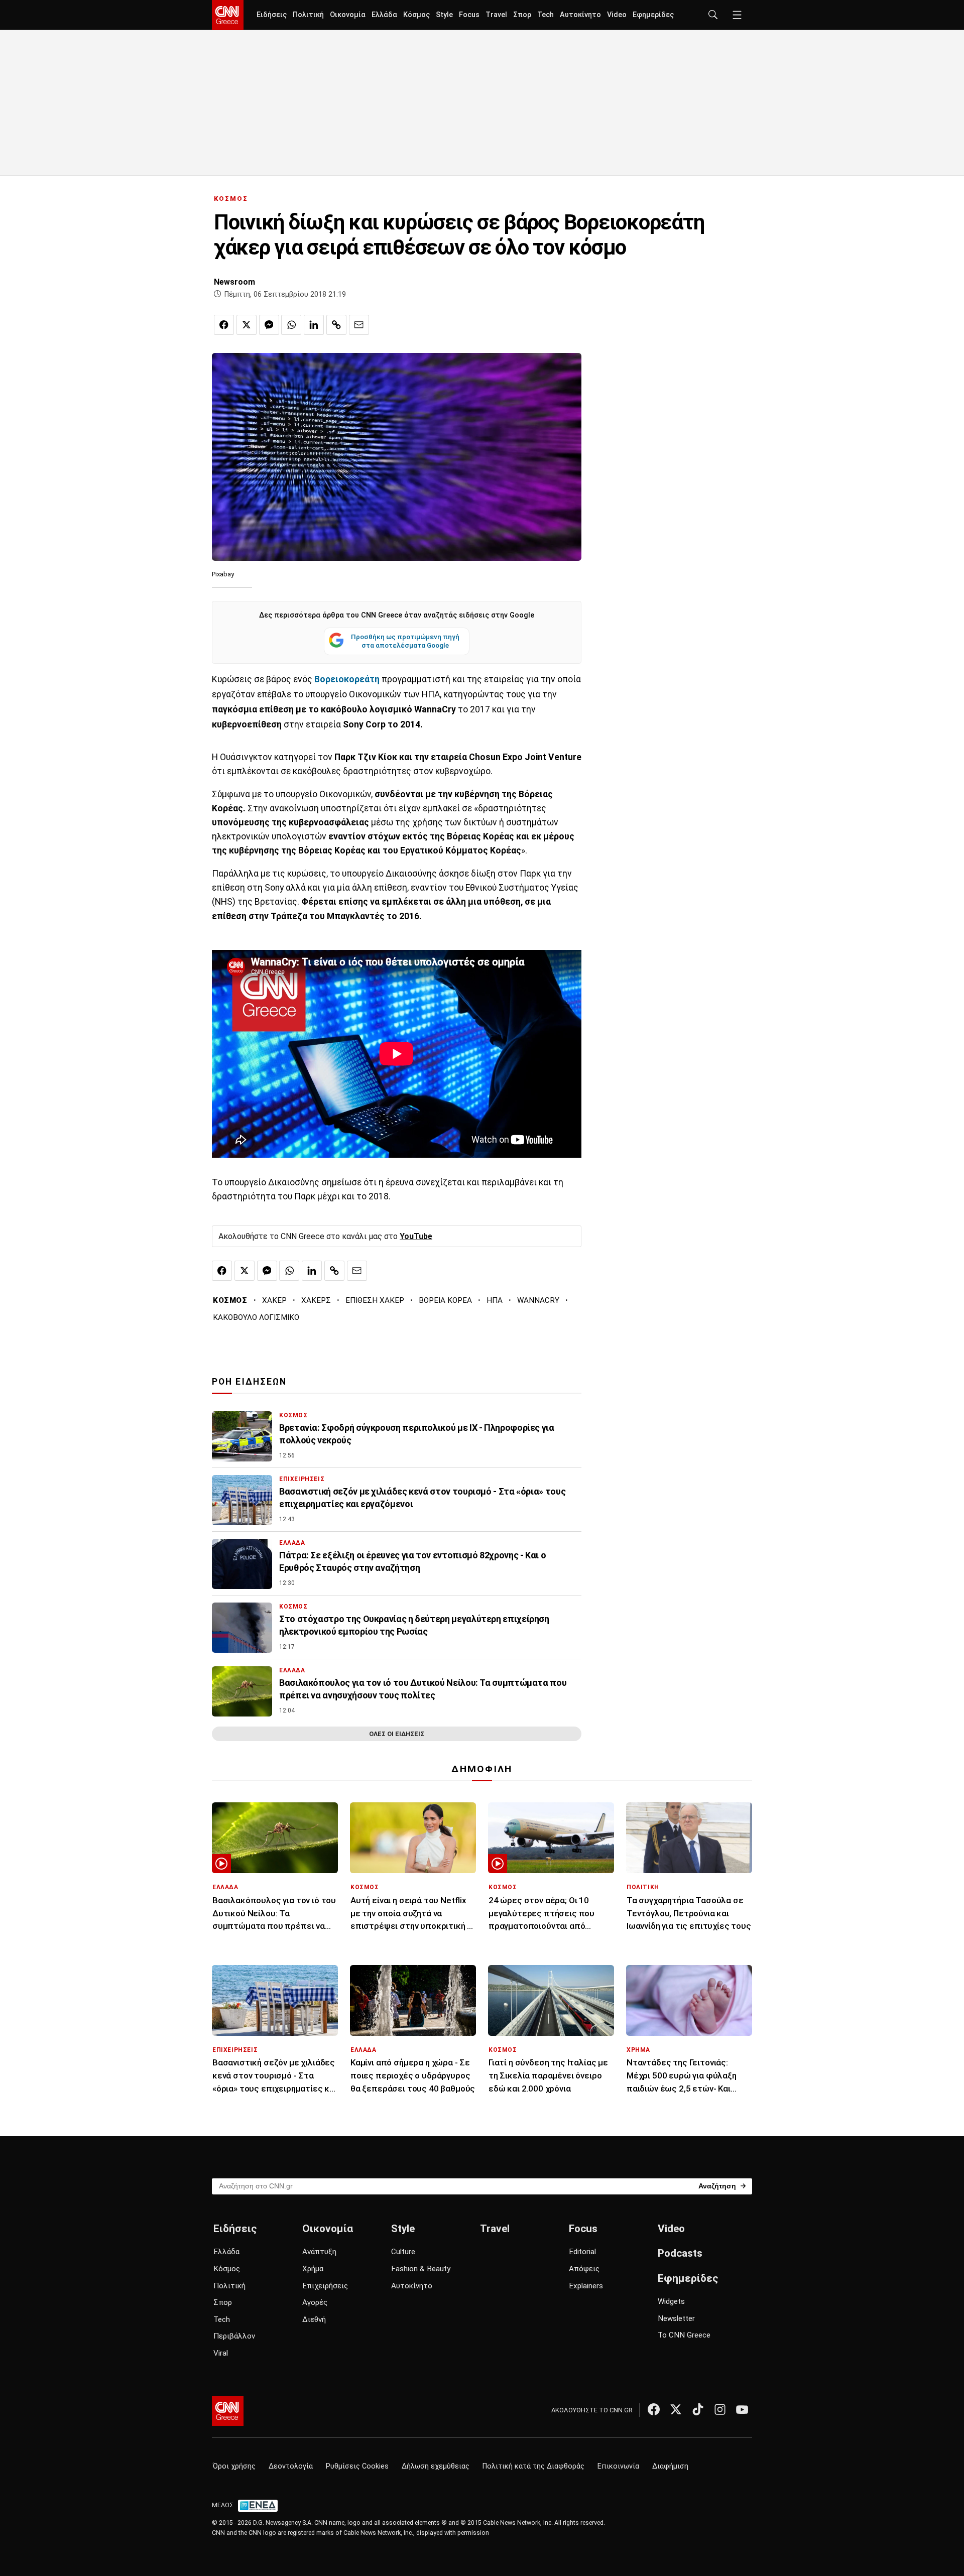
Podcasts (680, 2253)
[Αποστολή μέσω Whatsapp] (291, 325)
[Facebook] (654, 2409)
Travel (496, 15)
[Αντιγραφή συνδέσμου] (336, 325)
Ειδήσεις (272, 15)
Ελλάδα (384, 15)
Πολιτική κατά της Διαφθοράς (533, 2466)
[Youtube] (742, 2409)
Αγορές (315, 2302)
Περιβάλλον (234, 2336)
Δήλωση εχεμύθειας (436, 2466)
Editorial (582, 2252)
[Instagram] (720, 2409)
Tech (546, 15)
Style (444, 15)
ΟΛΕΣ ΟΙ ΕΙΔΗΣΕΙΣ (397, 1734)
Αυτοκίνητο (580, 15)
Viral (221, 2353)
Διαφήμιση (670, 2466)
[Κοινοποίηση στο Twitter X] (247, 325)
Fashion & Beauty (421, 2269)
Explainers (586, 2286)
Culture (403, 2252)
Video (617, 15)
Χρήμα (313, 2269)
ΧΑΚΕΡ (274, 1300)
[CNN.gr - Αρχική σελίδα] (228, 2411)
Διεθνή (314, 2319)
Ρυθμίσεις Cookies (357, 2466)
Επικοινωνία (618, 2466)
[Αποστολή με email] (359, 325)
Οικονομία (348, 15)
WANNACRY (538, 1300)
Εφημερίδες (653, 15)
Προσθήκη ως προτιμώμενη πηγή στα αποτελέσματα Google (405, 641)
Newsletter (676, 2318)
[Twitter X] (676, 2409)
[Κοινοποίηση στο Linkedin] (314, 325)
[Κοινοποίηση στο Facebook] (224, 325)
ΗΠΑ (495, 1300)
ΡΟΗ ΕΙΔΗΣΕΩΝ (249, 1382)
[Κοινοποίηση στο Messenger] (269, 325)
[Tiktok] (698, 2409)
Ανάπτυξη (319, 2252)
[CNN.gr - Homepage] (228, 15)
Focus (469, 15)
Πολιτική (308, 15)
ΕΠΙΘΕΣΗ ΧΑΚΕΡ (375, 1300)
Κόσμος (416, 15)
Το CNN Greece (684, 2335)
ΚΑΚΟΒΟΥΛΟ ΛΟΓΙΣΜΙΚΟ (256, 1317)
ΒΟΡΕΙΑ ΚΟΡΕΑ (445, 1300)
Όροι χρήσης (234, 2466)
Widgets (671, 2301)
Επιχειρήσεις (325, 2286)
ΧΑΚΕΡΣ (316, 1300)
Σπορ (522, 15)
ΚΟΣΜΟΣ (231, 199)
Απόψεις (584, 2269)
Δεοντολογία (291, 2466)
